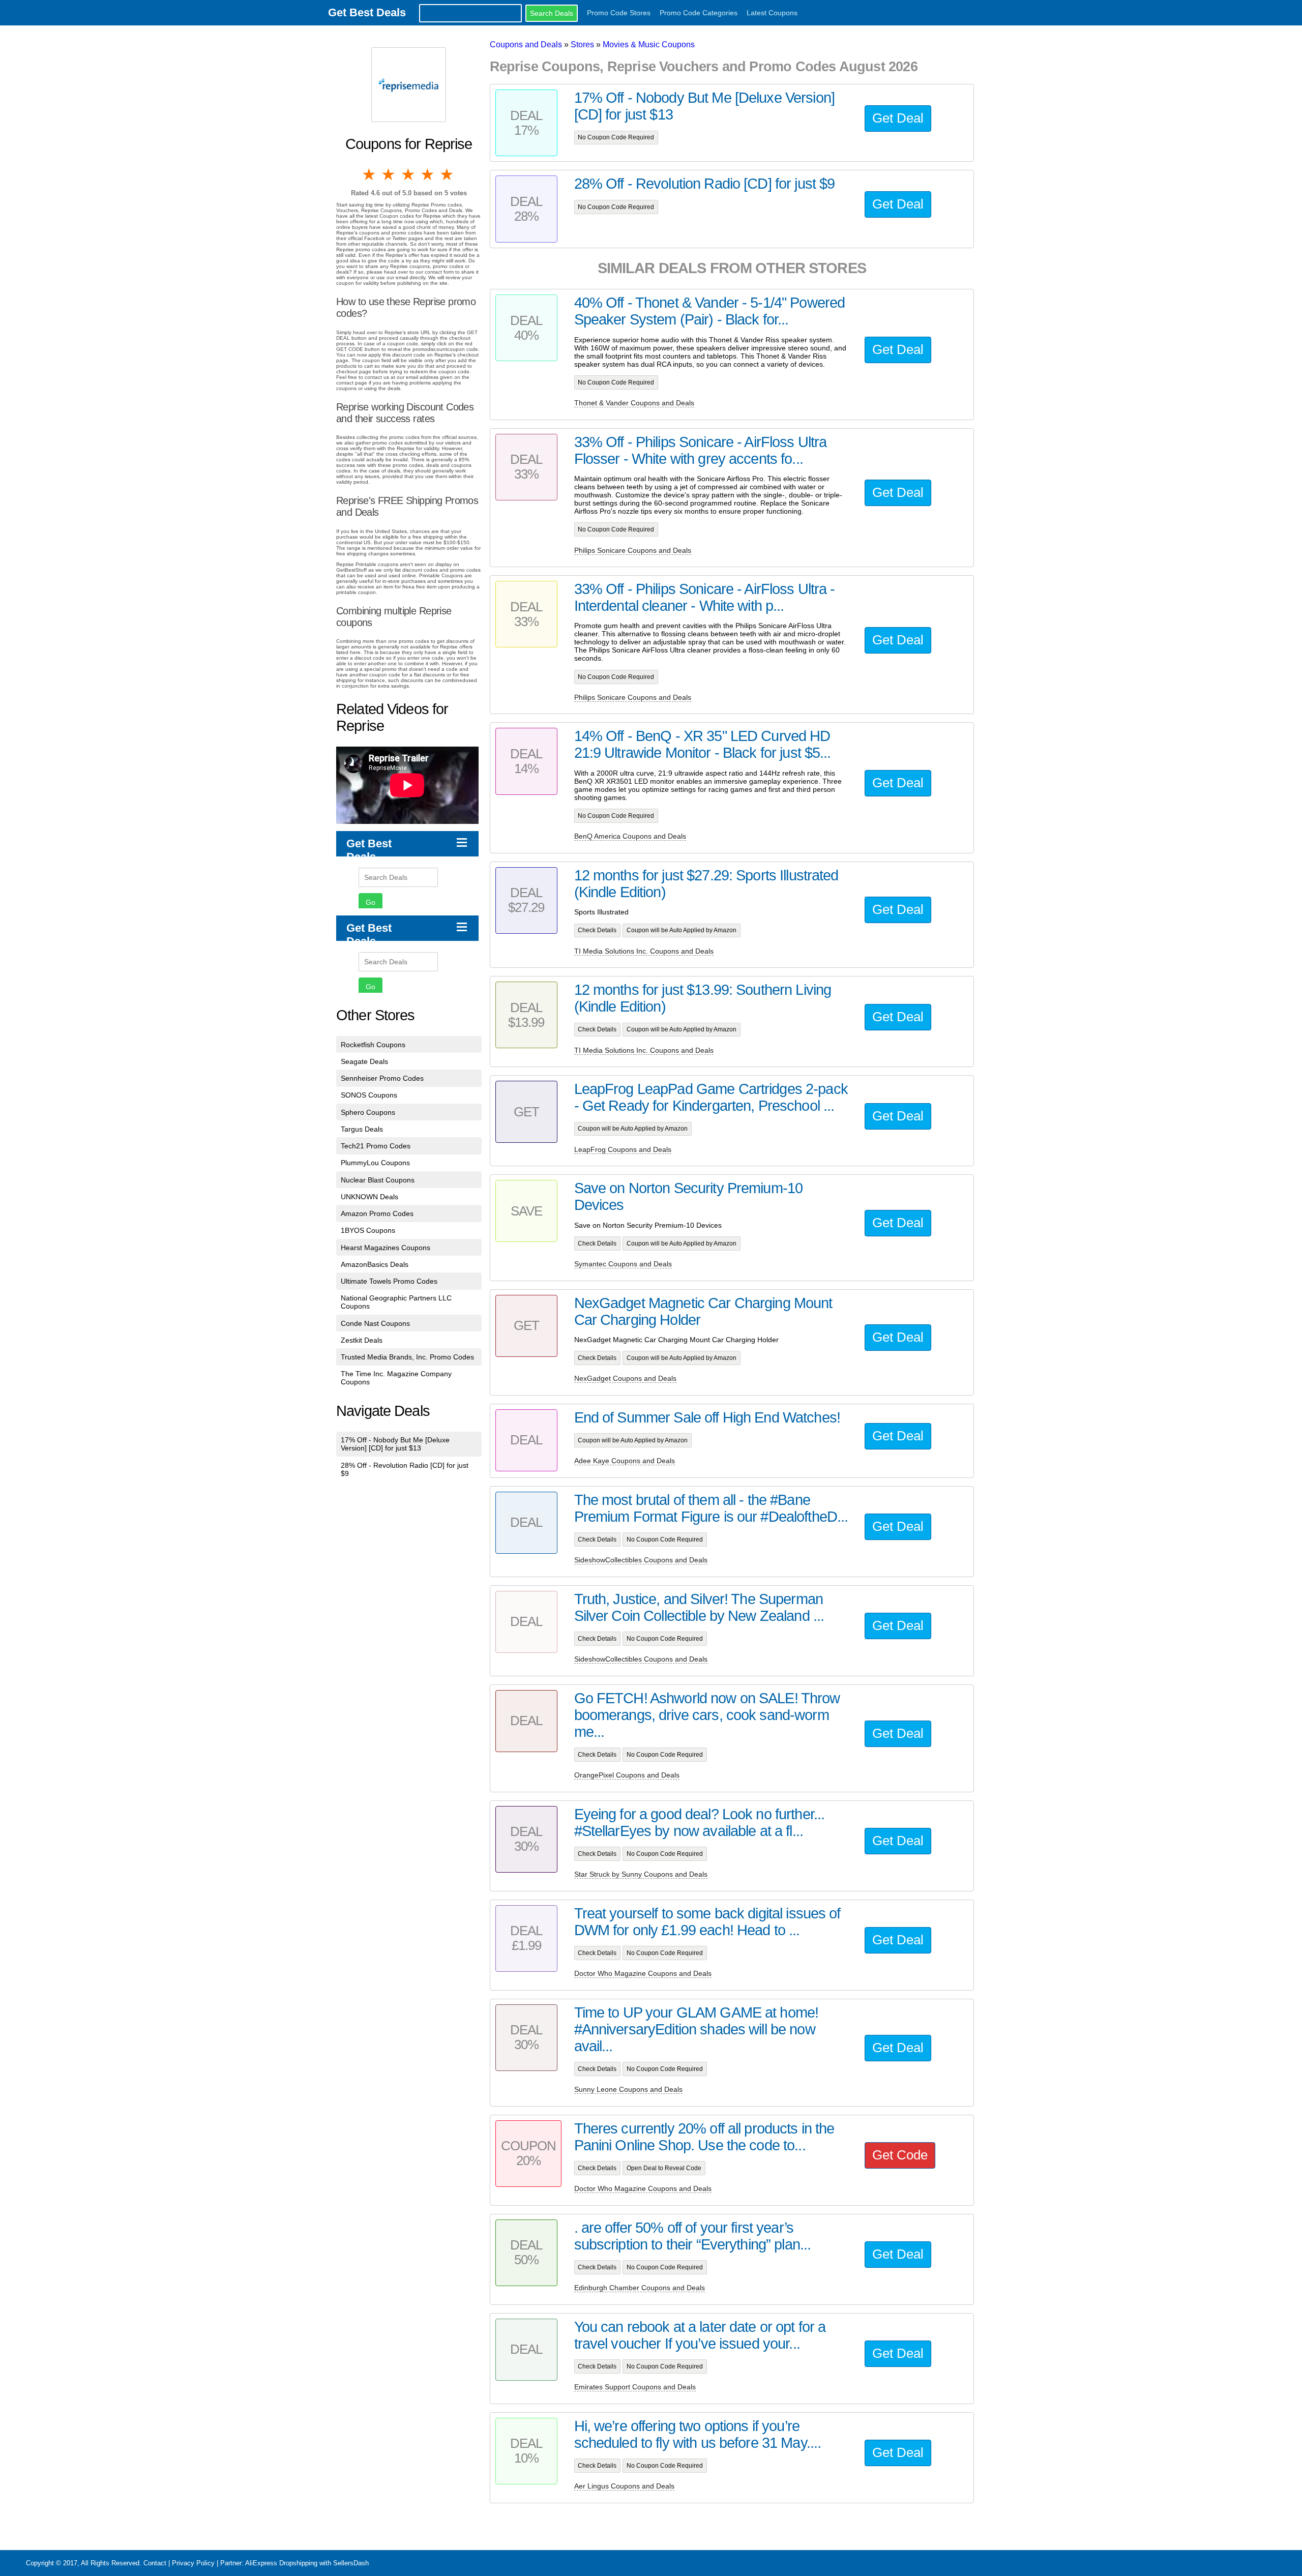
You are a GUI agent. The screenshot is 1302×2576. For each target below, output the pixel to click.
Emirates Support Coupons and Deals (635, 2387)
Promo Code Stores (619, 13)
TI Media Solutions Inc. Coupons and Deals (644, 951)
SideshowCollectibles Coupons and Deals (641, 1560)
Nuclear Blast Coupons (378, 1180)
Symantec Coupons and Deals (623, 1264)
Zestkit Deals (362, 1340)
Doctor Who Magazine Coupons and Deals (643, 1973)
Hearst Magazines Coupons (386, 1248)
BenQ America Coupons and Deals (630, 836)
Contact (155, 2563)
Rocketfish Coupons (373, 1045)
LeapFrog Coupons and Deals (623, 1149)
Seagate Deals (364, 1061)
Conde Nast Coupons (375, 1323)
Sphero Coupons (368, 1112)
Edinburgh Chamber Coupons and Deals (640, 2288)
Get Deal (898, 118)
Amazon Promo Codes (377, 1213)
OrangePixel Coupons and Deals (627, 1775)
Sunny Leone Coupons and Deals (628, 2089)
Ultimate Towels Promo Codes (389, 1281)
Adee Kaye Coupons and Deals (625, 1461)
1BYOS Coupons (368, 1230)
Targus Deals (362, 1129)
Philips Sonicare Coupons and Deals (633, 550)
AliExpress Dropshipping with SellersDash (307, 2563)
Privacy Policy (193, 2563)
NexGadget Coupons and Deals (625, 1378)
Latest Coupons (772, 13)
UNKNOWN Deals (369, 1197)
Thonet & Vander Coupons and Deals (634, 403)
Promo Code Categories (699, 13)
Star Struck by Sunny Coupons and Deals (641, 1874)
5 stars (448, 174)
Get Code (900, 2155)
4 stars (428, 174)
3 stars (409, 174)
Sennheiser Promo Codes (382, 1078)
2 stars (389, 174)
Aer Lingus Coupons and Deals (624, 2486)
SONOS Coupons (369, 1095)
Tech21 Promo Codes (376, 1146)
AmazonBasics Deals (375, 1264)
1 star (370, 174)
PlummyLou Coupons (375, 1163)
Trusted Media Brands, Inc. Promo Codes (407, 1357)
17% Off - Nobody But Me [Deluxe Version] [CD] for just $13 (395, 1444)
